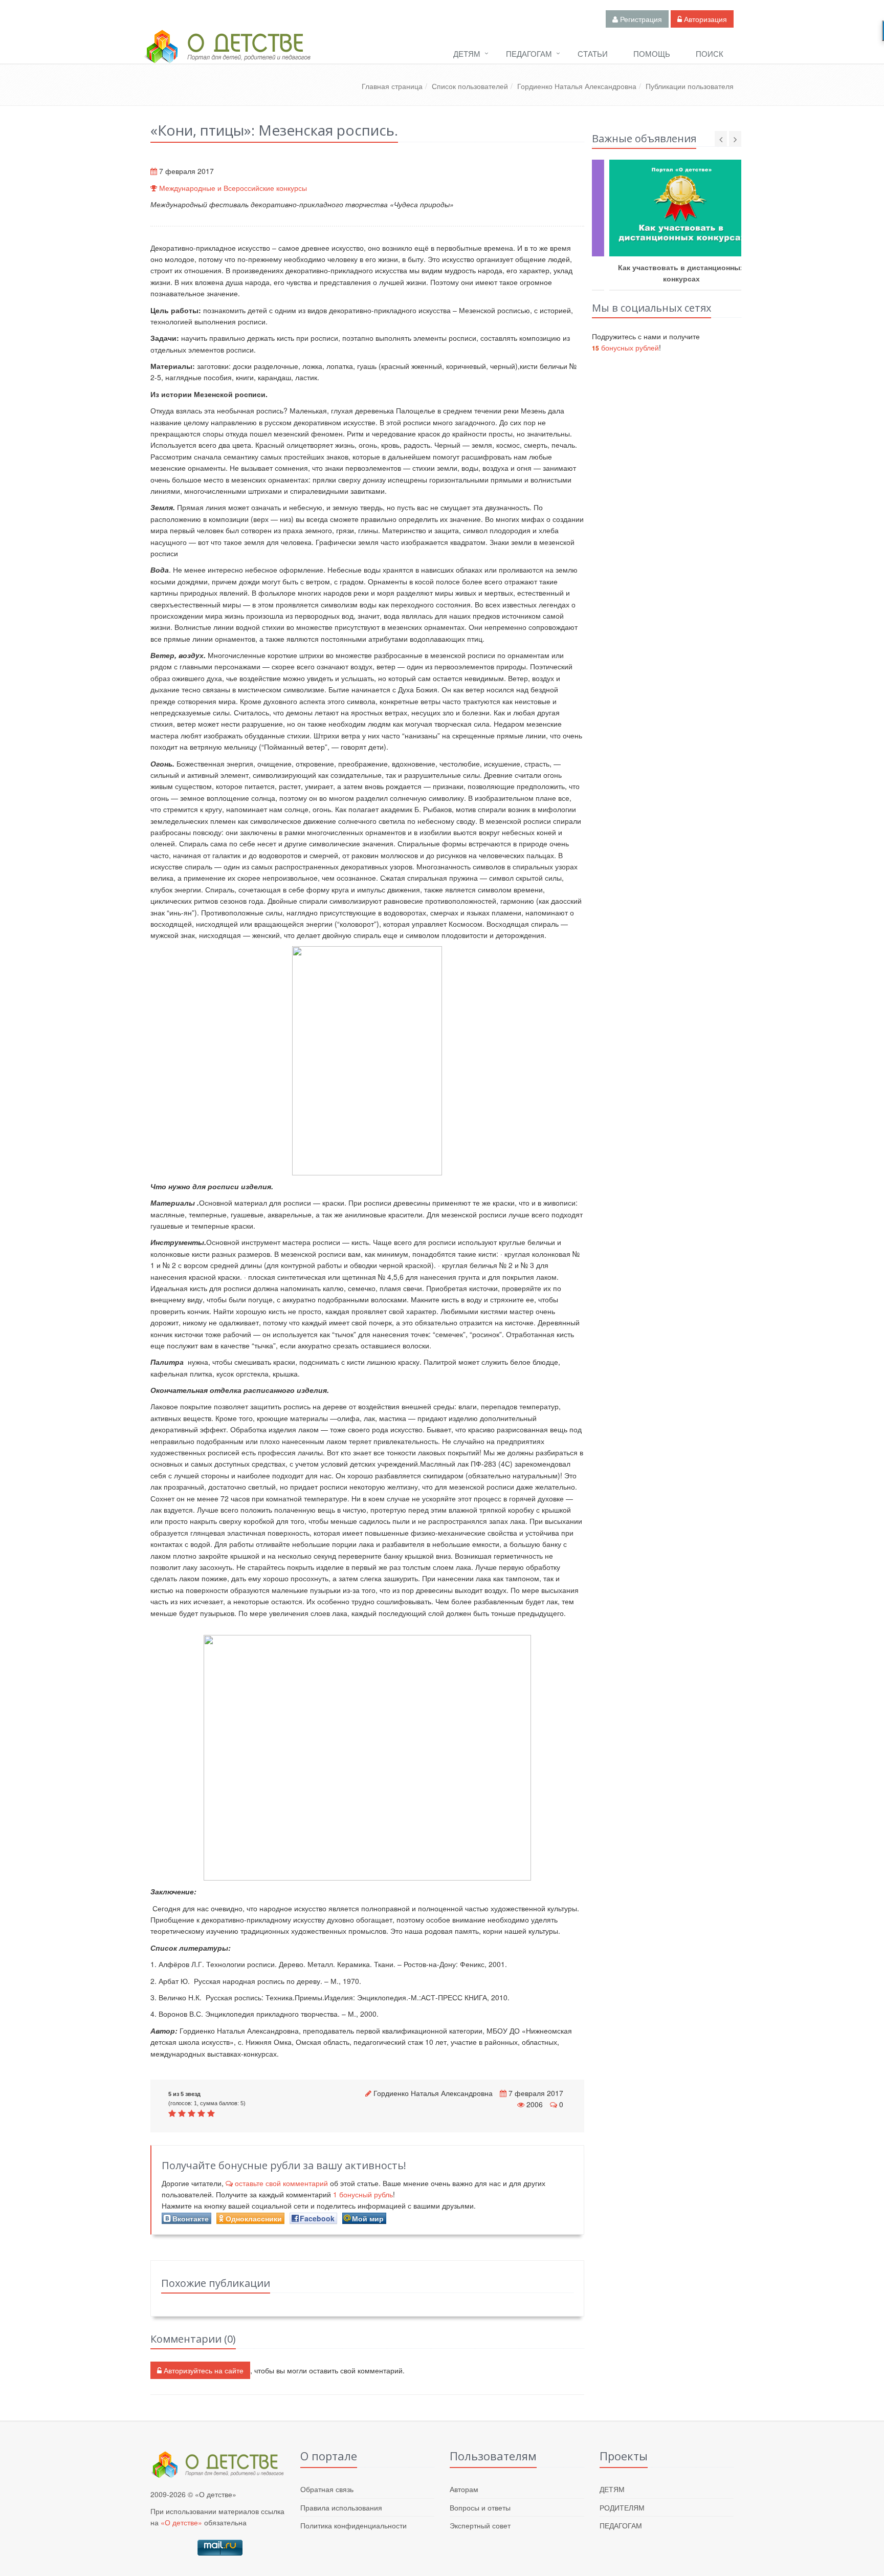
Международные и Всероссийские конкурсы (233, 188)
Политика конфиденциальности (353, 2525)
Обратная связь (327, 2489)
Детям (467, 53)
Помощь (652, 53)
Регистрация (640, 19)
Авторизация (704, 19)
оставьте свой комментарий (281, 2183)
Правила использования (341, 2507)
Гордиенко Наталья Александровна (577, 86)
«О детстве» (181, 2522)
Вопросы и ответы (480, 2507)
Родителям (622, 2507)
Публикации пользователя (690, 86)
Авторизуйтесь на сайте (203, 2370)
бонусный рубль (363, 2194)
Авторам (464, 2489)
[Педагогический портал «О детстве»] (227, 56)
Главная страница (392, 86)
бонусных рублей (625, 347)
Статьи (593, 53)
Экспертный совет (480, 2525)
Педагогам (529, 53)
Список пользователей (470, 86)
